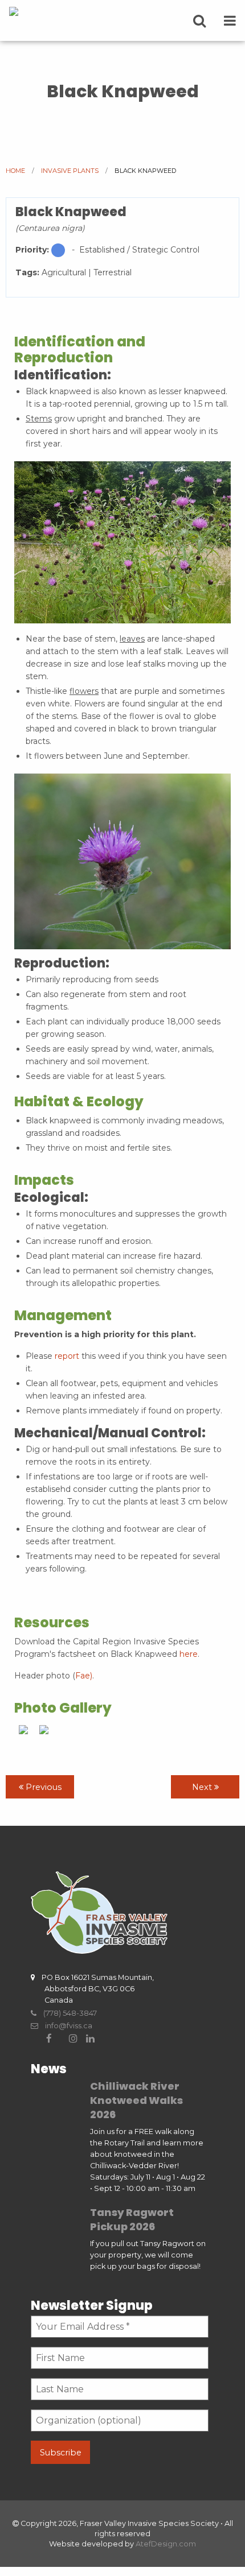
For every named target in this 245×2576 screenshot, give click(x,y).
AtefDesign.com (166, 2544)
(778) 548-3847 (67, 2013)
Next (203, 1787)
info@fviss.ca (65, 2026)
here (189, 1654)
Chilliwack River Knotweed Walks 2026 (136, 2100)
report (67, 1356)
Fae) (84, 1676)
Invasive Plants (70, 171)
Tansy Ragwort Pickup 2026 (132, 2219)
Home (15, 171)
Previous (42, 1787)
